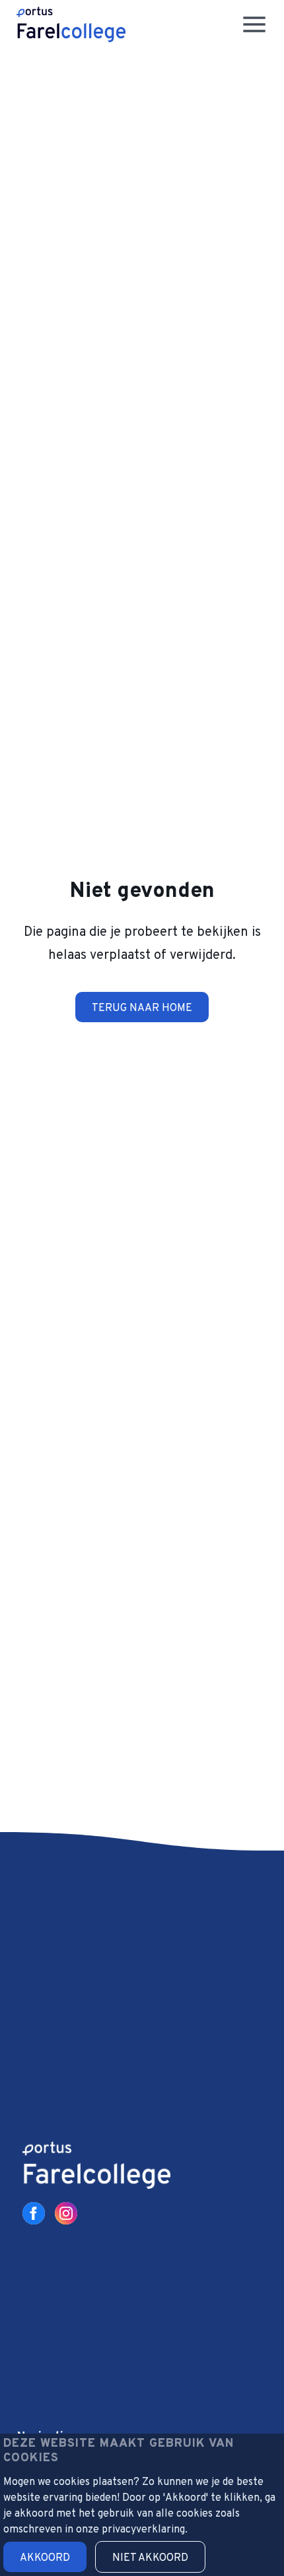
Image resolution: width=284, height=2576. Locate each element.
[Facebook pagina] (34, 2213)
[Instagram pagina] (66, 2213)
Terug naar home (142, 1008)
